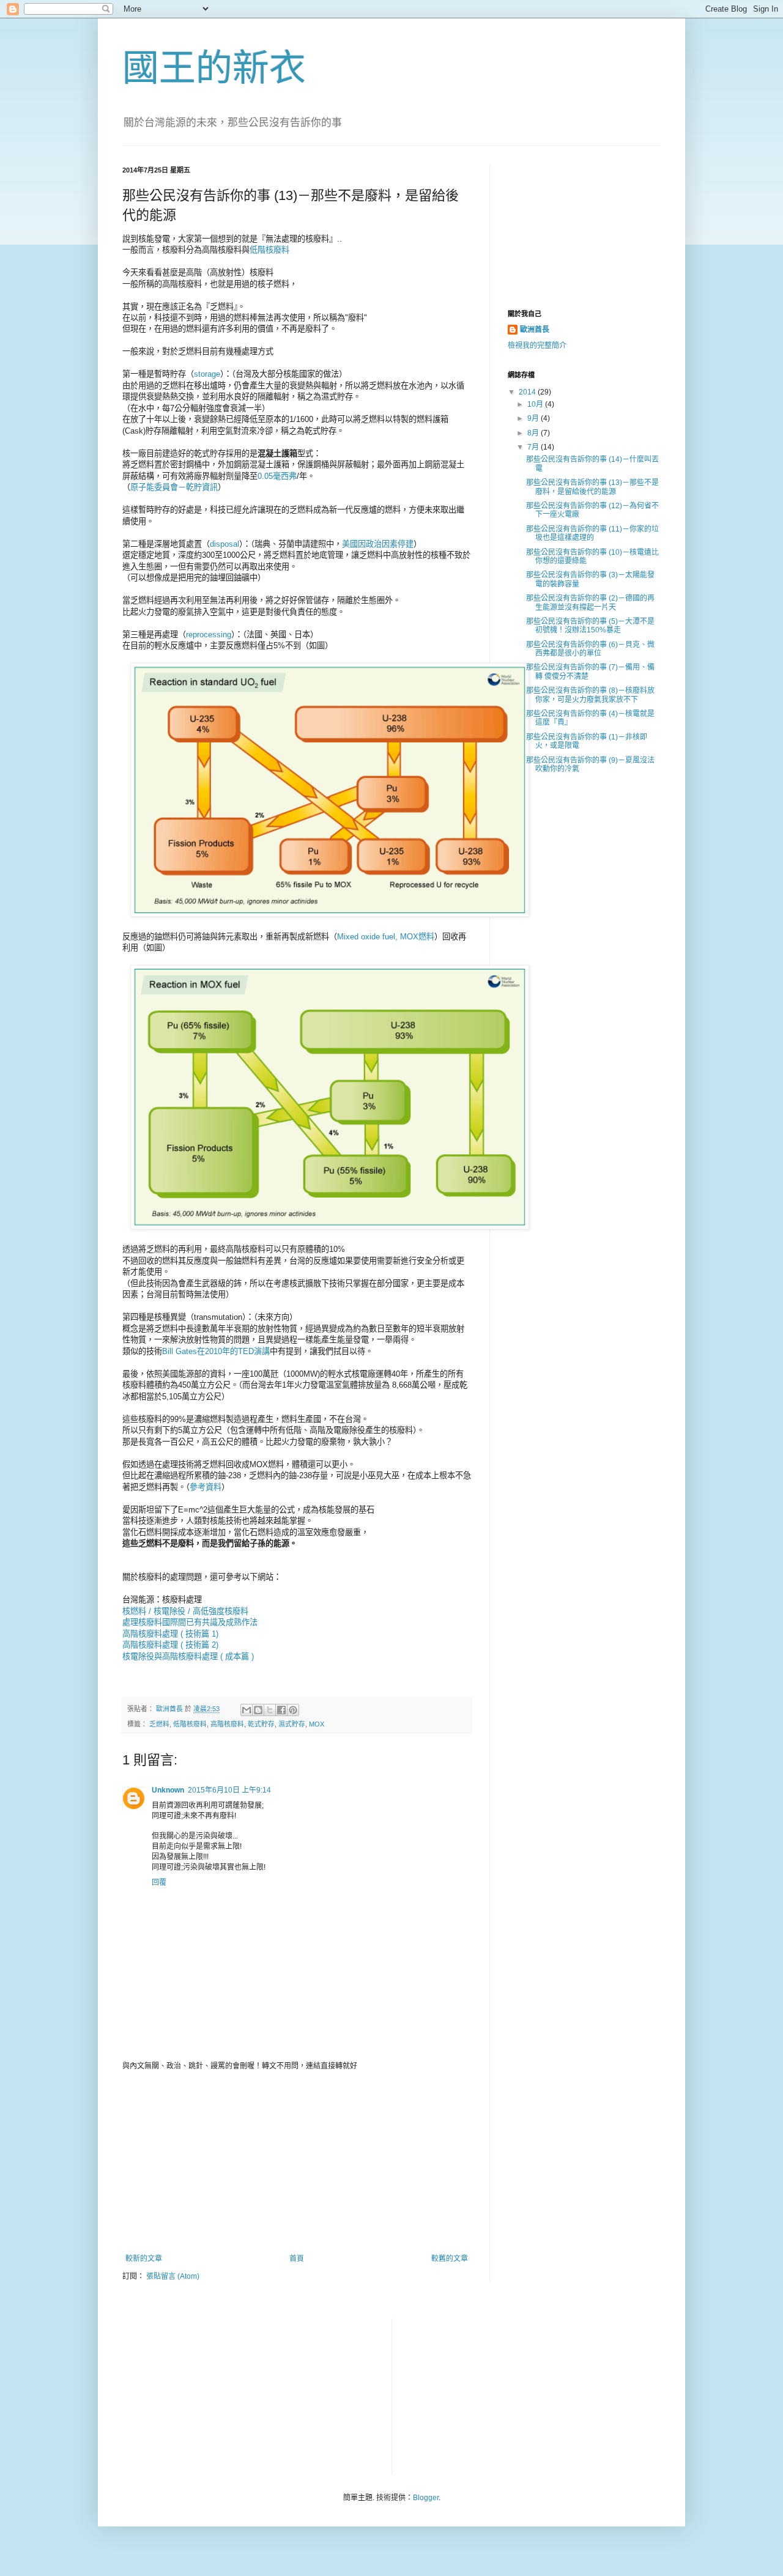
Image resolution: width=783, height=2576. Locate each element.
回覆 (159, 1882)
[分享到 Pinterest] (293, 1710)
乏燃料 (159, 1724)
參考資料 (206, 1487)
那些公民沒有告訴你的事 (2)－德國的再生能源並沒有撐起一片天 (590, 602)
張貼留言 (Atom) (173, 2276)
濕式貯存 (292, 1724)
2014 (528, 392)
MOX (317, 1724)
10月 (536, 404)
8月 (534, 433)
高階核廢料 (227, 1724)
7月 (534, 447)
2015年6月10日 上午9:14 (229, 1790)
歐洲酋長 (535, 330)
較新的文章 (144, 2259)
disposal (225, 544)
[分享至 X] (270, 1710)
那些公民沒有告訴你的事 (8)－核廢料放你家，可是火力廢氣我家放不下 (590, 695)
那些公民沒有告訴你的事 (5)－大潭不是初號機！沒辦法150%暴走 (590, 626)
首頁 (297, 2259)
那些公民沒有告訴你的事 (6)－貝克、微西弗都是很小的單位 (590, 649)
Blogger (426, 2498)
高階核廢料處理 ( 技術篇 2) (170, 1645)
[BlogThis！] (258, 1710)
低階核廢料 (269, 250)
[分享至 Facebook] (281, 1710)
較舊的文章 (450, 2259)
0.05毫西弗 (277, 476)
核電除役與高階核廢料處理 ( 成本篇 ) (188, 1656)
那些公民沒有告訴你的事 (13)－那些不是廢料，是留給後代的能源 (592, 487)
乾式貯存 (261, 1724)
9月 (534, 418)
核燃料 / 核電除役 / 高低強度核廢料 (185, 1611)
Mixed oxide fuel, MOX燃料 (386, 937)
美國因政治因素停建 (378, 544)
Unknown (168, 1790)
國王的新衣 (214, 68)
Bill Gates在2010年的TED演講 (216, 1351)
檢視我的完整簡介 (537, 346)
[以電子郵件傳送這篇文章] (247, 1710)
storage (207, 374)
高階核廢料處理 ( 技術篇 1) (170, 1634)
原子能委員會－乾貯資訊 (174, 487)
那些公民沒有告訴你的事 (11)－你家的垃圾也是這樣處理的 (592, 533)
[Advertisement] (297, 2163)
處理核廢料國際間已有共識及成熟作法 (190, 1622)
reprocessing (209, 635)
